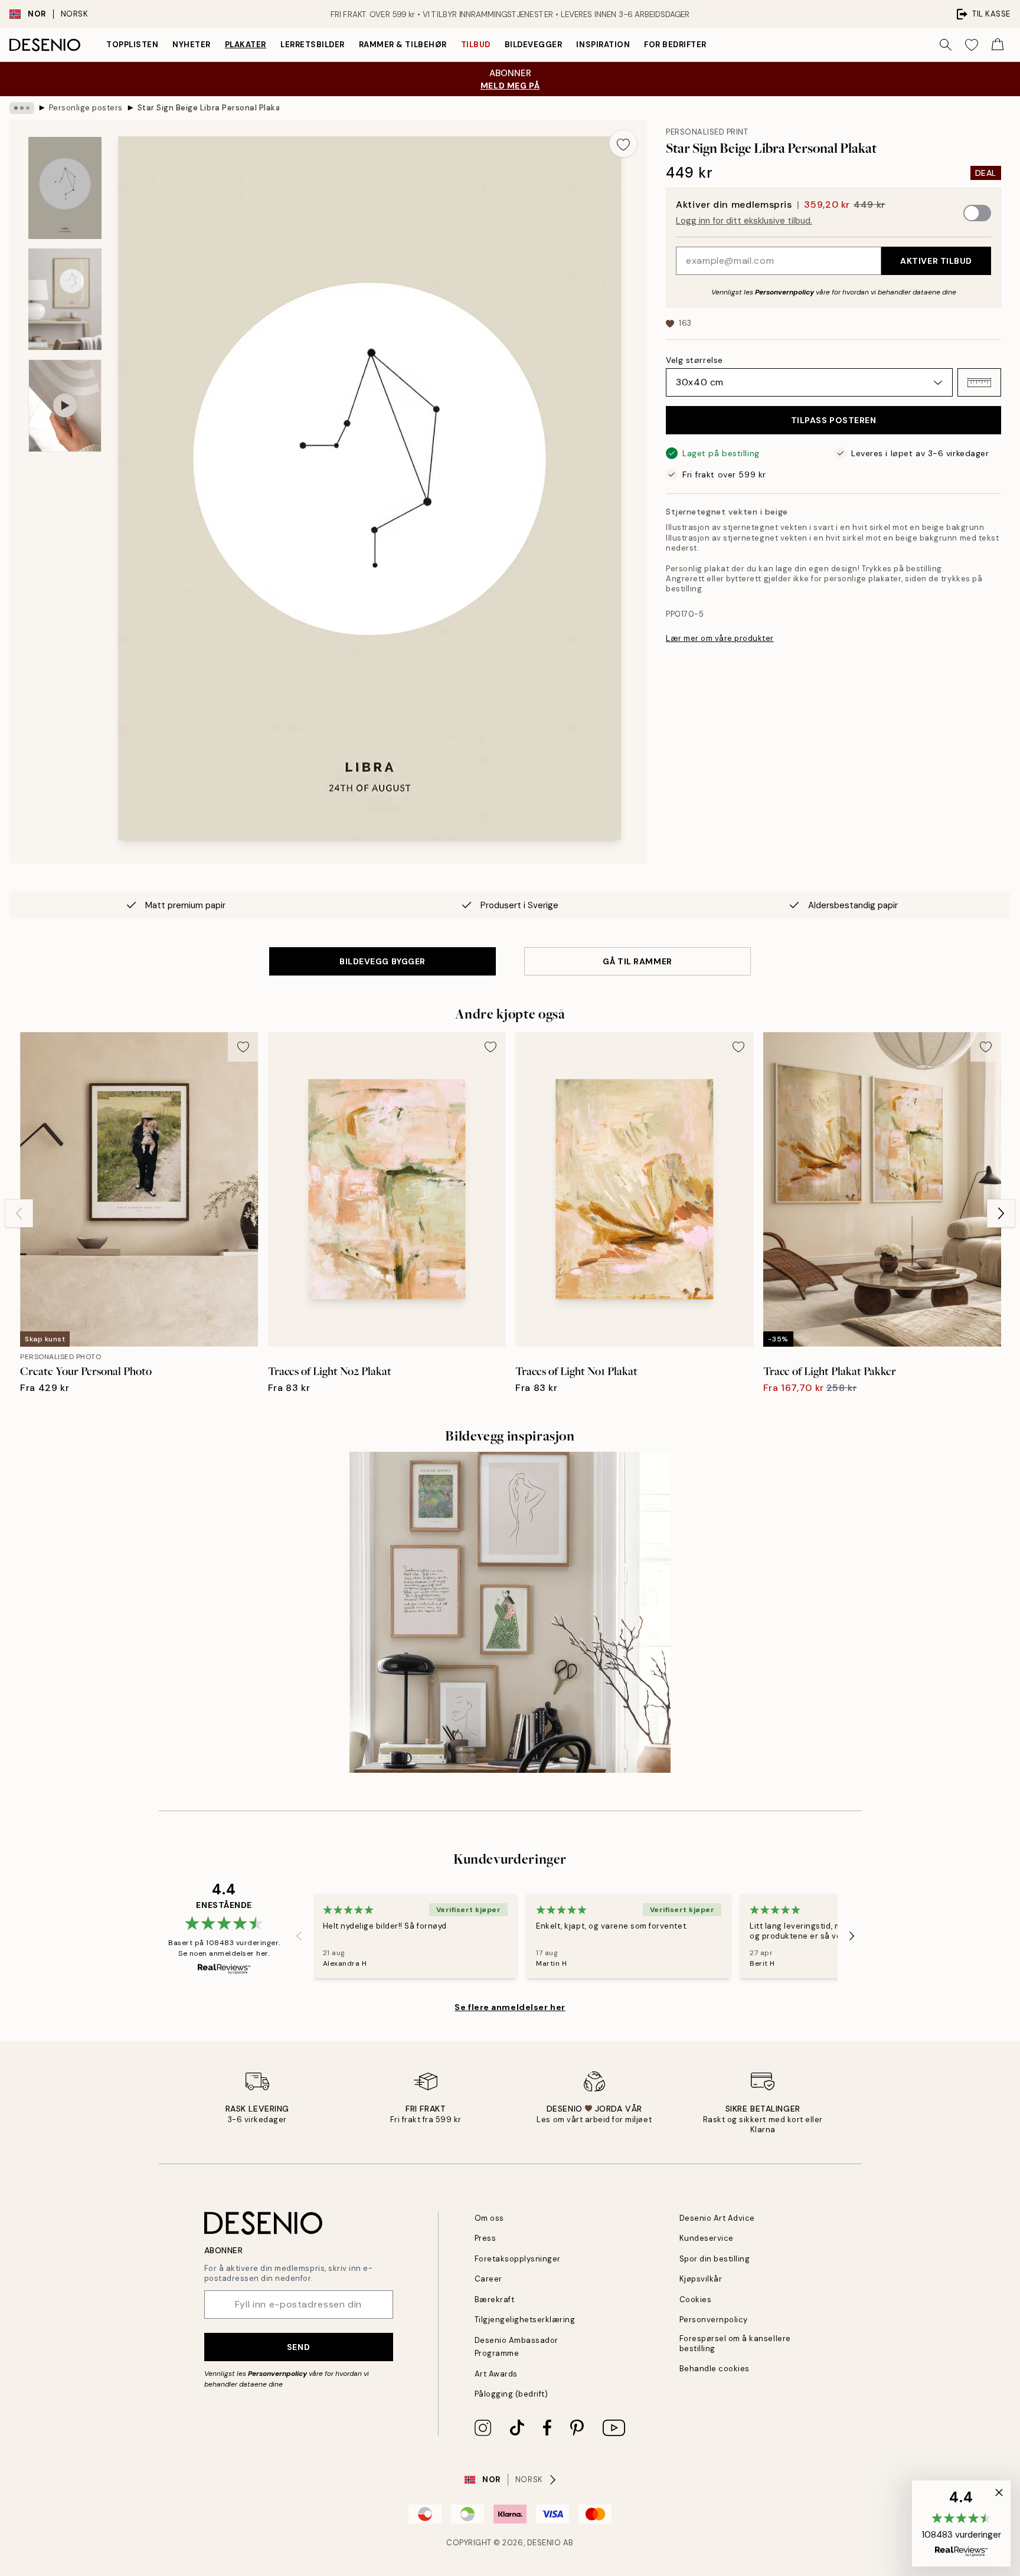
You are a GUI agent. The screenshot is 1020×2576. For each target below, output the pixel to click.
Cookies (696, 2300)
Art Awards (496, 2374)
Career (488, 2279)
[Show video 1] (65, 406)
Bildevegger (534, 45)
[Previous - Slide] (19, 1213)
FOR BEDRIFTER (675, 45)
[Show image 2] (65, 299)
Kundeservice (707, 2238)
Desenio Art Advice (717, 2218)
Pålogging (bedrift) (511, 2394)
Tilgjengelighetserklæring (525, 2320)
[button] (979, 382)
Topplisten (132, 45)
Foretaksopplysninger (518, 2259)
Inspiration (603, 45)
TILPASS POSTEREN (834, 420)
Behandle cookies (715, 2369)
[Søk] (946, 45)
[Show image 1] (65, 188)
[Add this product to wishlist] (623, 143)
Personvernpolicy (784, 292)
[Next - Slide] (1001, 1213)
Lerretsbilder (313, 45)
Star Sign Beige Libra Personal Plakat (208, 108)
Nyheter (192, 45)
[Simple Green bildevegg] (510, 1612)
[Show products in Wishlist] (972, 45)
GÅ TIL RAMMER (637, 961)
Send (298, 2347)
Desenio (544, 2543)
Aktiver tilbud (936, 261)
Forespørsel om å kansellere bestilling (735, 2343)
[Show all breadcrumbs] (22, 108)
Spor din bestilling (715, 2259)
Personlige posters (86, 108)
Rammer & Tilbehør (403, 45)
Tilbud (476, 45)
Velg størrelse (694, 360)
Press (486, 2238)
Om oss (489, 2218)
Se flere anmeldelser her (510, 2007)
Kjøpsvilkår (701, 2279)
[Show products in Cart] (998, 45)
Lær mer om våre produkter (720, 638)
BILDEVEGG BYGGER (382, 961)
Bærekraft (495, 2300)
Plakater (246, 45)
